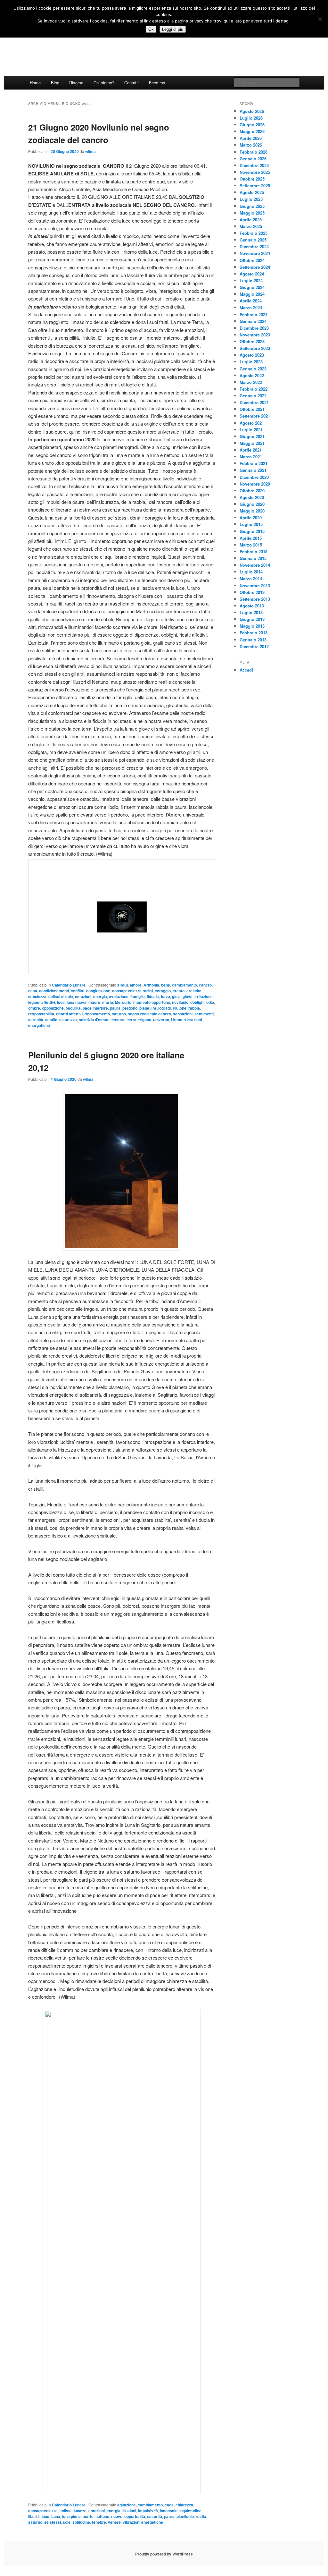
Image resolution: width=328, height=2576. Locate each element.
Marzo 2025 (251, 226)
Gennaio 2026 (253, 159)
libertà (34, 2516)
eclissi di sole (61, 996)
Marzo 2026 (251, 145)
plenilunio (185, 2516)
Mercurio (123, 1002)
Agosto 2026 (252, 111)
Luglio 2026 (251, 118)
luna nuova (77, 1002)
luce (61, 1002)
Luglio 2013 (251, 612)
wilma (90, 151)
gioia (176, 996)
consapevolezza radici (132, 991)
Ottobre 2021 (252, 409)
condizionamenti (54, 991)
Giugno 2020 (252, 504)
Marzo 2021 (251, 457)
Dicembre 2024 (254, 246)
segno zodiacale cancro (149, 1014)
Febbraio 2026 (254, 152)
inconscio (169, 2511)
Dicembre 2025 (254, 165)
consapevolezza (43, 2511)
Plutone (180, 1008)
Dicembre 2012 (254, 646)
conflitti (78, 991)
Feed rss (157, 83)
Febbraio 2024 (254, 314)
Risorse (76, 83)
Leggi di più (173, 29)
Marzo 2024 (251, 307)
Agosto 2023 (252, 355)
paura (115, 1008)
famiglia (138, 996)
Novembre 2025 (255, 172)
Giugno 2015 (252, 531)
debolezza (37, 996)
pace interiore (95, 1008)
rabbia (194, 1008)
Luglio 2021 (251, 430)
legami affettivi (42, 1002)
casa (33, 991)
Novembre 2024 (255, 253)
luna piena (71, 2516)
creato (179, 991)
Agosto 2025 (252, 192)
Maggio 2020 (252, 511)
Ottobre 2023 (252, 341)
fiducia (153, 996)
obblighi (197, 1002)
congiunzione (98, 991)
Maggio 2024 (252, 294)
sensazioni (183, 1014)
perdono (130, 1008)
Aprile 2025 (251, 220)
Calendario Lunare (69, 985)
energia (100, 996)
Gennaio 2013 (253, 640)
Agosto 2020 (252, 497)
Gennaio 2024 (253, 321)
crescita (194, 991)
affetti (123, 985)
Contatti (131, 83)
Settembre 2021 (255, 416)
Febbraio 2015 (254, 551)
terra (132, 1020)
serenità (36, 1020)
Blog (55, 83)
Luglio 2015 (251, 524)
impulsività (148, 2511)
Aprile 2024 (251, 301)
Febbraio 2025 (254, 233)
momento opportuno (152, 1002)
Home (35, 83)
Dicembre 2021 (254, 402)
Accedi (246, 670)
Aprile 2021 (251, 450)
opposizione (53, 1008)
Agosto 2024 (252, 274)
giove (188, 996)
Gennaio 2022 (253, 396)
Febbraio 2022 (254, 389)
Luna (56, 2516)
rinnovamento (97, 1014)
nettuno (102, 2516)
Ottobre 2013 (252, 592)
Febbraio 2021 (254, 463)
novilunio (180, 1002)
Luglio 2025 (251, 199)
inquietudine (190, 2511)
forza (165, 996)
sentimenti (204, 1014)
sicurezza (68, 1020)
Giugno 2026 (252, 125)
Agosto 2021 (252, 423)
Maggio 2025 (252, 213)
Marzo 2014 (251, 578)
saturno (119, 1014)
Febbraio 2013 (254, 633)
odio (210, 1002)
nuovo (117, 2516)
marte (108, 1002)
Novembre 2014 (255, 565)
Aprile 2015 (251, 538)
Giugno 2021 (252, 436)
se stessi (53, 2522)
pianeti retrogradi (155, 1008)
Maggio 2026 (252, 131)
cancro (205, 985)
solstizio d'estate (94, 1020)
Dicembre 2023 (254, 328)
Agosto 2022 (252, 375)
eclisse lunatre (73, 2511)
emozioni (83, 996)
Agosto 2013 (252, 606)
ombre (34, 1008)
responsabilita (41, 1014)
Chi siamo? (104, 83)
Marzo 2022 (251, 382)
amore (136, 985)
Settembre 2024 (255, 267)
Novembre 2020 (255, 484)
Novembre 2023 (255, 335)
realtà (201, 2516)
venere (114, 2522)
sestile (51, 1020)
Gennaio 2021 (253, 470)
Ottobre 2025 (252, 179)
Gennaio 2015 (253, 558)
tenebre (119, 1020)
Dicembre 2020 (254, 477)
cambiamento (184, 985)
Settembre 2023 (255, 348)
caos (169, 2505)
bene (166, 985)
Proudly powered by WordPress (164, 2554)
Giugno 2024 (252, 287)
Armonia (151, 985)
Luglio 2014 (251, 572)
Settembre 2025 (255, 186)
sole (67, 2522)
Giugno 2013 (252, 619)
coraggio (163, 991)
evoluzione (119, 996)
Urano (177, 1020)
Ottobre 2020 (252, 491)
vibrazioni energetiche (143, 2522)
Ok (151, 29)
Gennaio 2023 (253, 369)
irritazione (204, 996)
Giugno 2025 (252, 206)
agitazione (127, 2505)
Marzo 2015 (251, 545)
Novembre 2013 (255, 585)
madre (94, 1002)
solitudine (81, 2522)
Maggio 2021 (252, 443)
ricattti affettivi (69, 1014)
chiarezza (184, 2505)
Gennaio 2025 (253, 240)
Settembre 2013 (255, 599)
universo (161, 1020)
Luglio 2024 (251, 280)
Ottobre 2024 (252, 260)
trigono (145, 1020)
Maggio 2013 (252, 626)
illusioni (129, 2511)
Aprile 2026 (251, 138)
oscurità (73, 1008)
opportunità (135, 2516)
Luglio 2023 (251, 362)
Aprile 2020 (251, 517)
